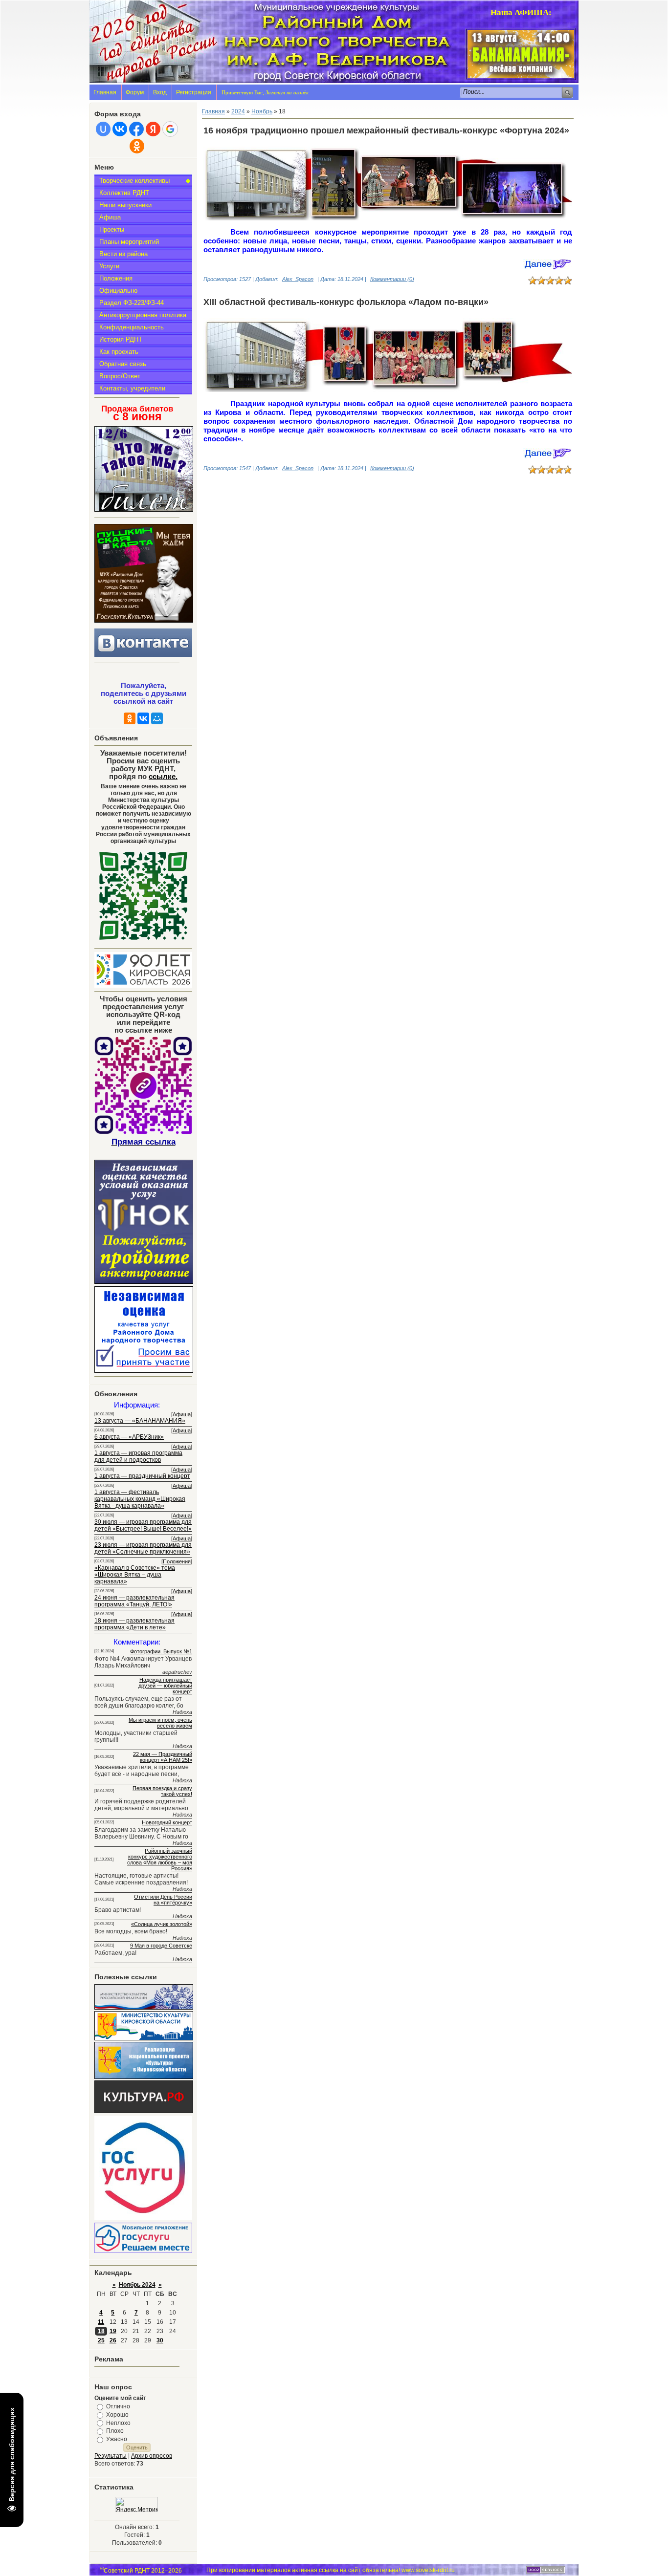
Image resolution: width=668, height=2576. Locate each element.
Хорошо (117, 2415)
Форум (135, 92)
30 (160, 2340)
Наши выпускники (125, 205)
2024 (238, 111)
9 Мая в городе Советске (161, 1946)
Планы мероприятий (129, 242)
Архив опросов (152, 2456)
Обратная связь (123, 364)
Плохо (115, 2431)
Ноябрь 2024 (137, 2285)
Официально (118, 291)
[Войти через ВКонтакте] (120, 129)
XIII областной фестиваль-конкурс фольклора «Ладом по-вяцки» (346, 302)
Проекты (112, 229)
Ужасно (117, 2439)
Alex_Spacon (298, 279)
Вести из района (123, 254)
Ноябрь (262, 111)
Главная (105, 92)
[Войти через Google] (170, 129)
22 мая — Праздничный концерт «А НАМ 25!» (163, 1757)
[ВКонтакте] (143, 718)
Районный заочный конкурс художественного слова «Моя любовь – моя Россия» (160, 1860)
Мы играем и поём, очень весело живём (160, 1723)
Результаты (111, 2456)
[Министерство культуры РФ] (144, 2008)
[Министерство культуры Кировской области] (144, 2038)
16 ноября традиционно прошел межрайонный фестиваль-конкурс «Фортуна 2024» (386, 130)
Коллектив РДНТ (124, 193)
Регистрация (194, 92)
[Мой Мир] (157, 718)
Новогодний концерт (167, 1822)
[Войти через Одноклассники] (137, 146)
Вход (160, 92)
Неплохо (118, 2423)
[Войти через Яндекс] (153, 129)
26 (113, 2340)
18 (101, 2331)
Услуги (109, 266)
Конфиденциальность (132, 327)
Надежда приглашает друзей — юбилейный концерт (165, 1686)
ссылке (163, 777)
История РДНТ (121, 339)
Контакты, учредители (132, 388)
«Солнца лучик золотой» (162, 1924)
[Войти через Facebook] (136, 129)
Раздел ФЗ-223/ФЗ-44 (132, 303)
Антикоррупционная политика (143, 315)
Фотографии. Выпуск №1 (161, 1651)
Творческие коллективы (134, 181)
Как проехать (119, 352)
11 (101, 2322)
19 (113, 2331)
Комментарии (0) (392, 279)
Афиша (110, 217)
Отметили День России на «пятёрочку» (163, 1900)
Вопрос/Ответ (120, 376)
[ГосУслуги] (143, 2218)
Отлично (118, 2406)
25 (101, 2340)
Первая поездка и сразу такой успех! (162, 1791)
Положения (116, 278)
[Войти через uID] (103, 129)
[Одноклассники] (130, 718)
